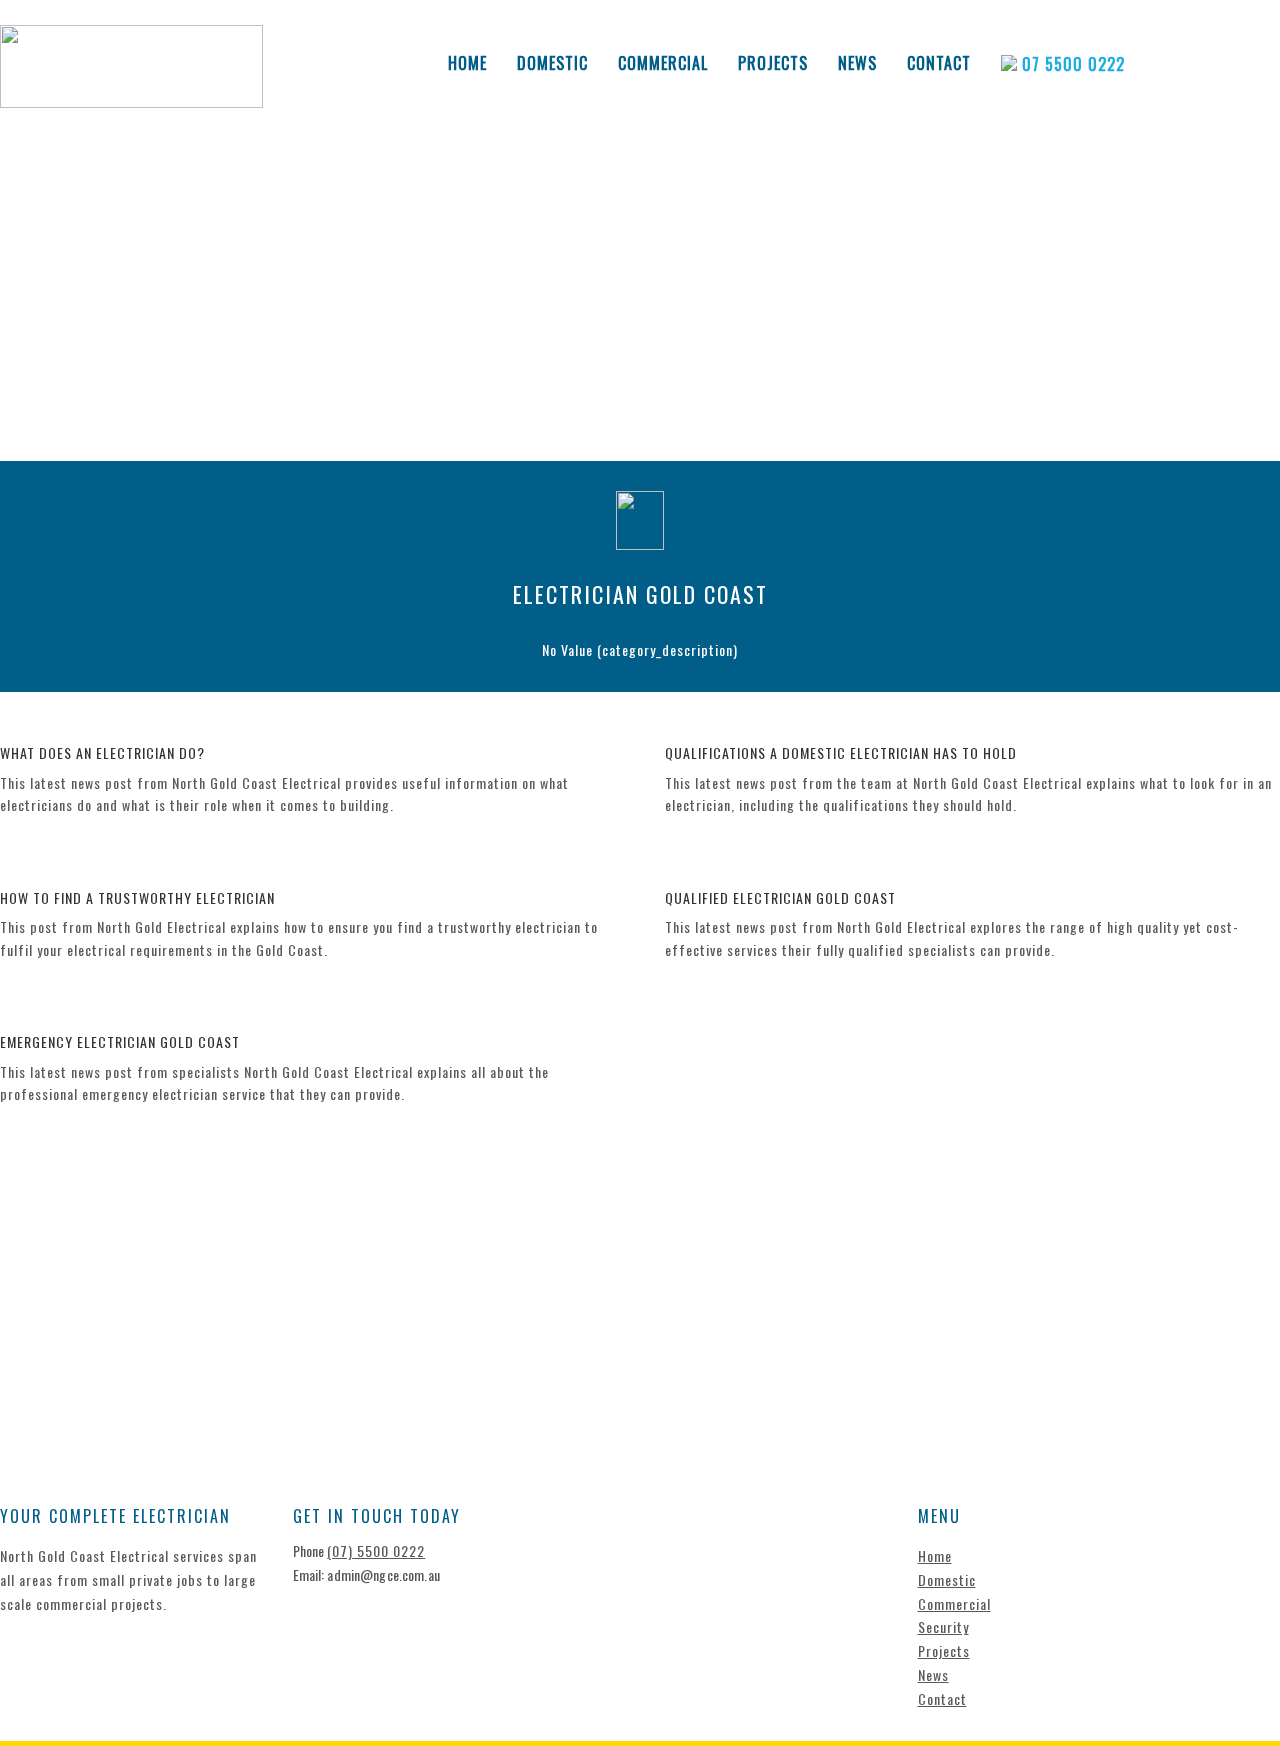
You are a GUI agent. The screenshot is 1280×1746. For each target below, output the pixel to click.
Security (943, 1626)
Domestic (552, 63)
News (857, 63)
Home (467, 63)
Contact (939, 63)
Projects (773, 63)
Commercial (663, 63)
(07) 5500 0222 (376, 1550)
